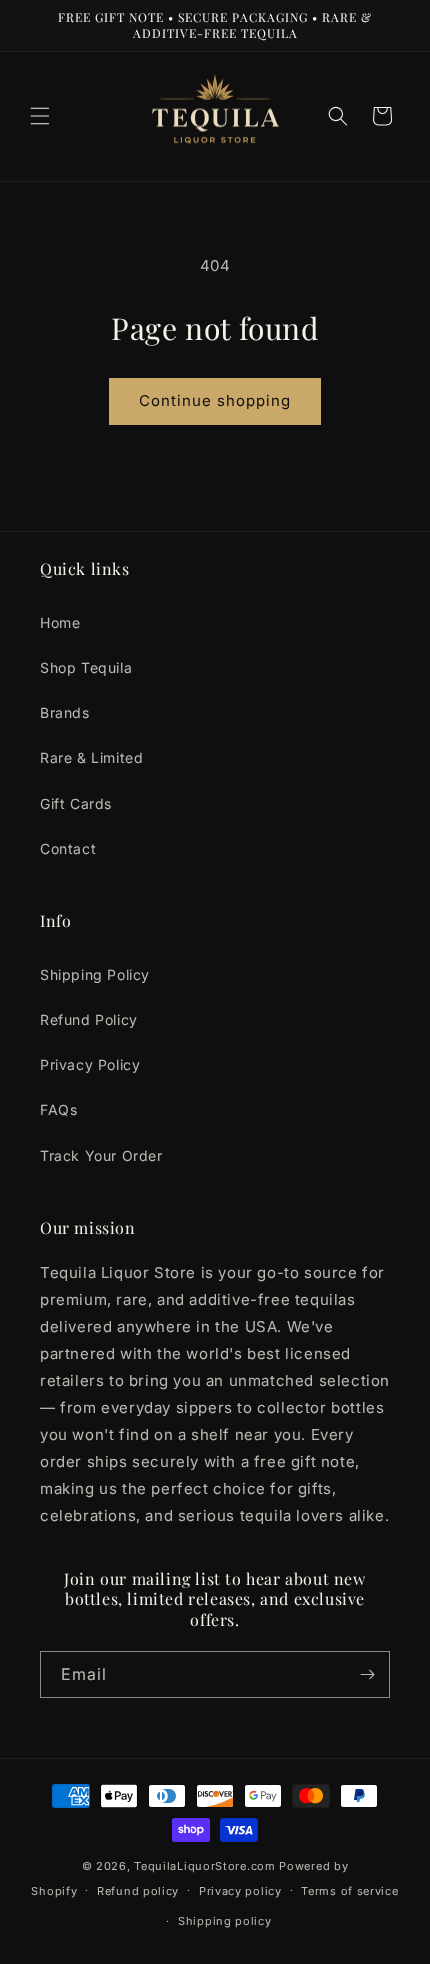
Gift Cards (76, 803)
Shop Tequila (86, 667)
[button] (40, 116)
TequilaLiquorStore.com (204, 1866)
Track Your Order (101, 1155)
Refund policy (138, 1891)
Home (60, 622)
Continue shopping (215, 400)
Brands (65, 712)
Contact (68, 848)
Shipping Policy (95, 974)
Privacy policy (240, 1891)
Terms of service (349, 1891)
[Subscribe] (367, 1674)
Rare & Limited (91, 757)
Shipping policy (225, 1921)
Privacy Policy (90, 1064)
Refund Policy (89, 1019)
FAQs (58, 1109)
